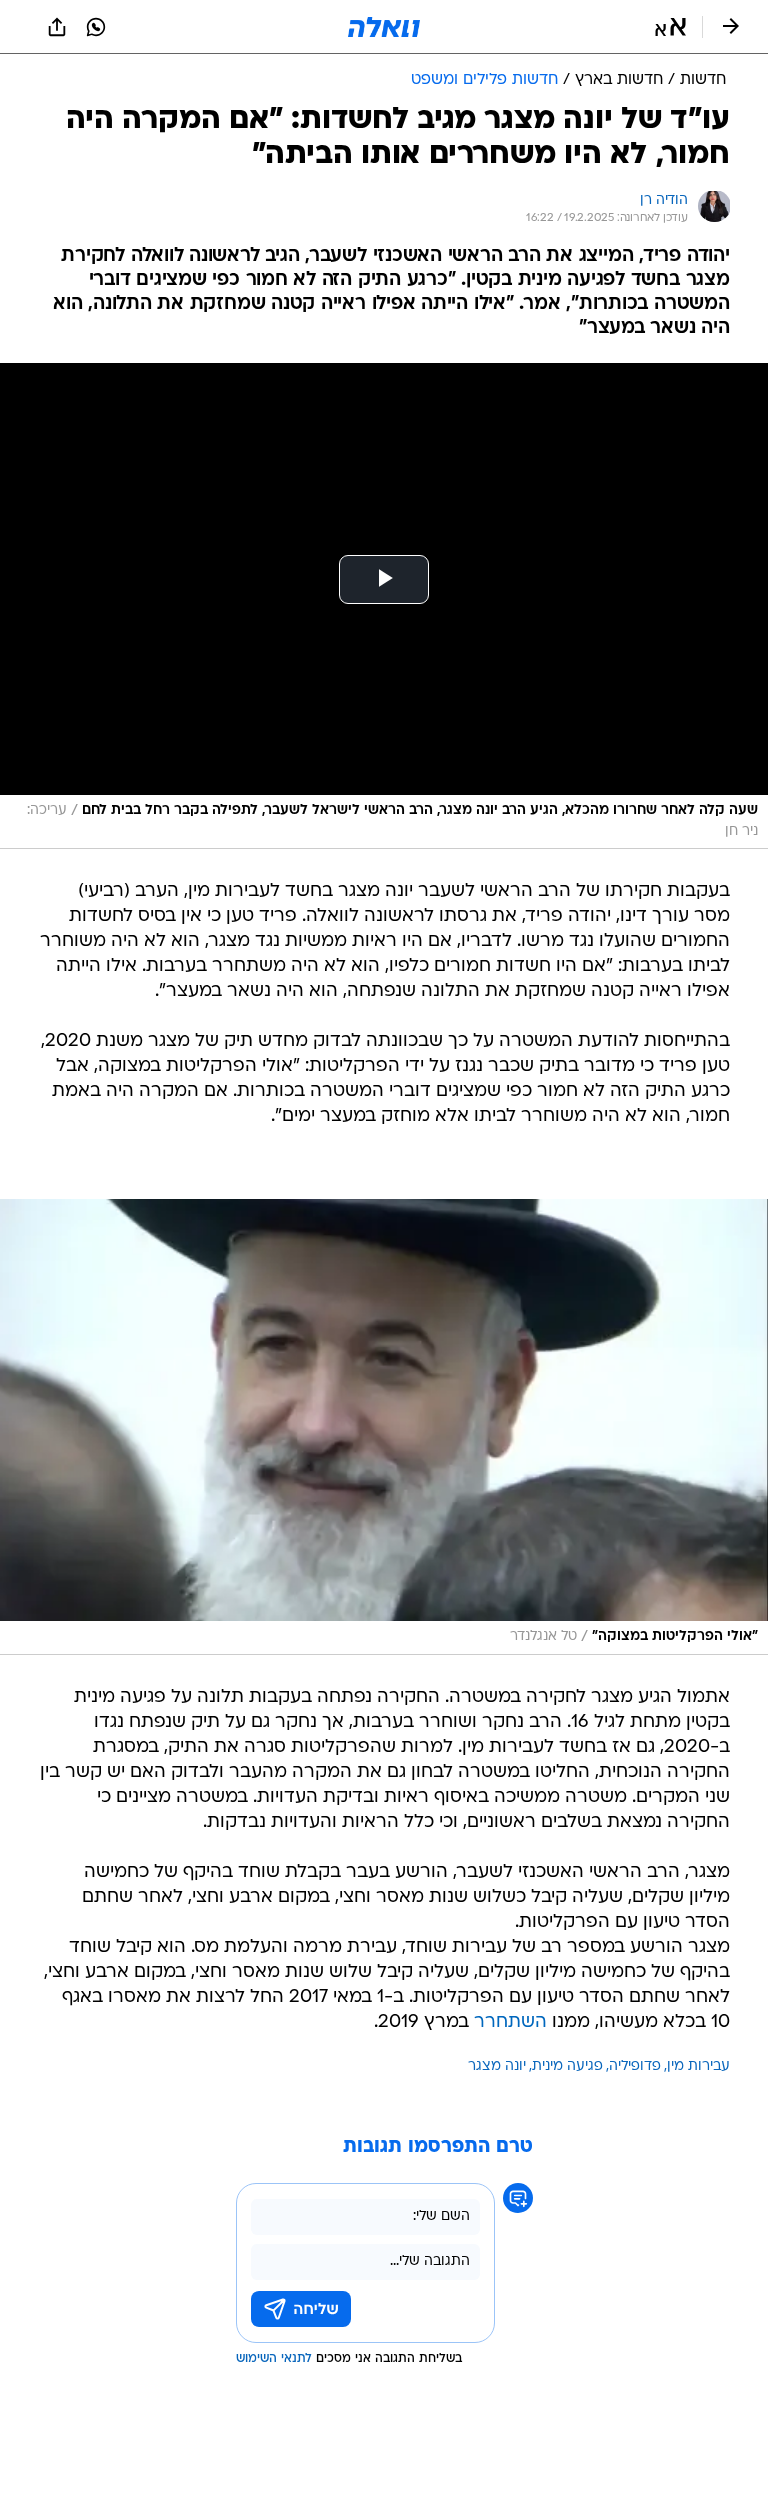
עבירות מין (698, 2066)
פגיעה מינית (567, 2066)
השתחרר (510, 2022)
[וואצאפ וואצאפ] (96, 27)
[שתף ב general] (57, 27)
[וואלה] (384, 27)
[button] (670, 27)
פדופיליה (635, 2066)
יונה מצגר (497, 2066)
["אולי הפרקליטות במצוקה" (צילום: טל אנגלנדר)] (384, 1427)
